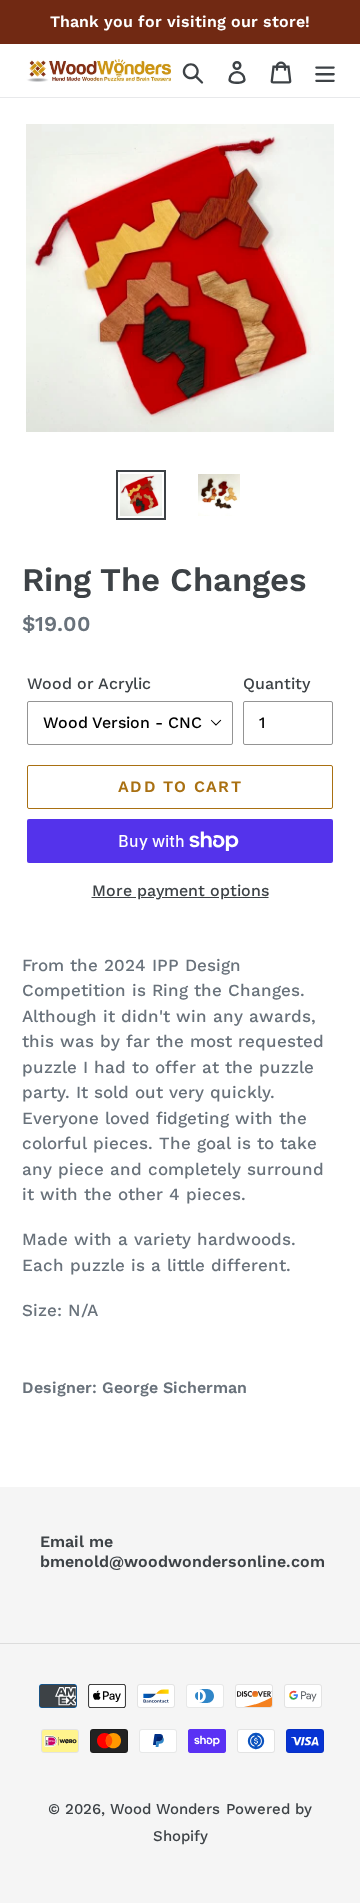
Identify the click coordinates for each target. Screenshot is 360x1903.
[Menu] (325, 70)
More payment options (180, 890)
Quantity (276, 683)
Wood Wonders (165, 1809)
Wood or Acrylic (89, 683)
